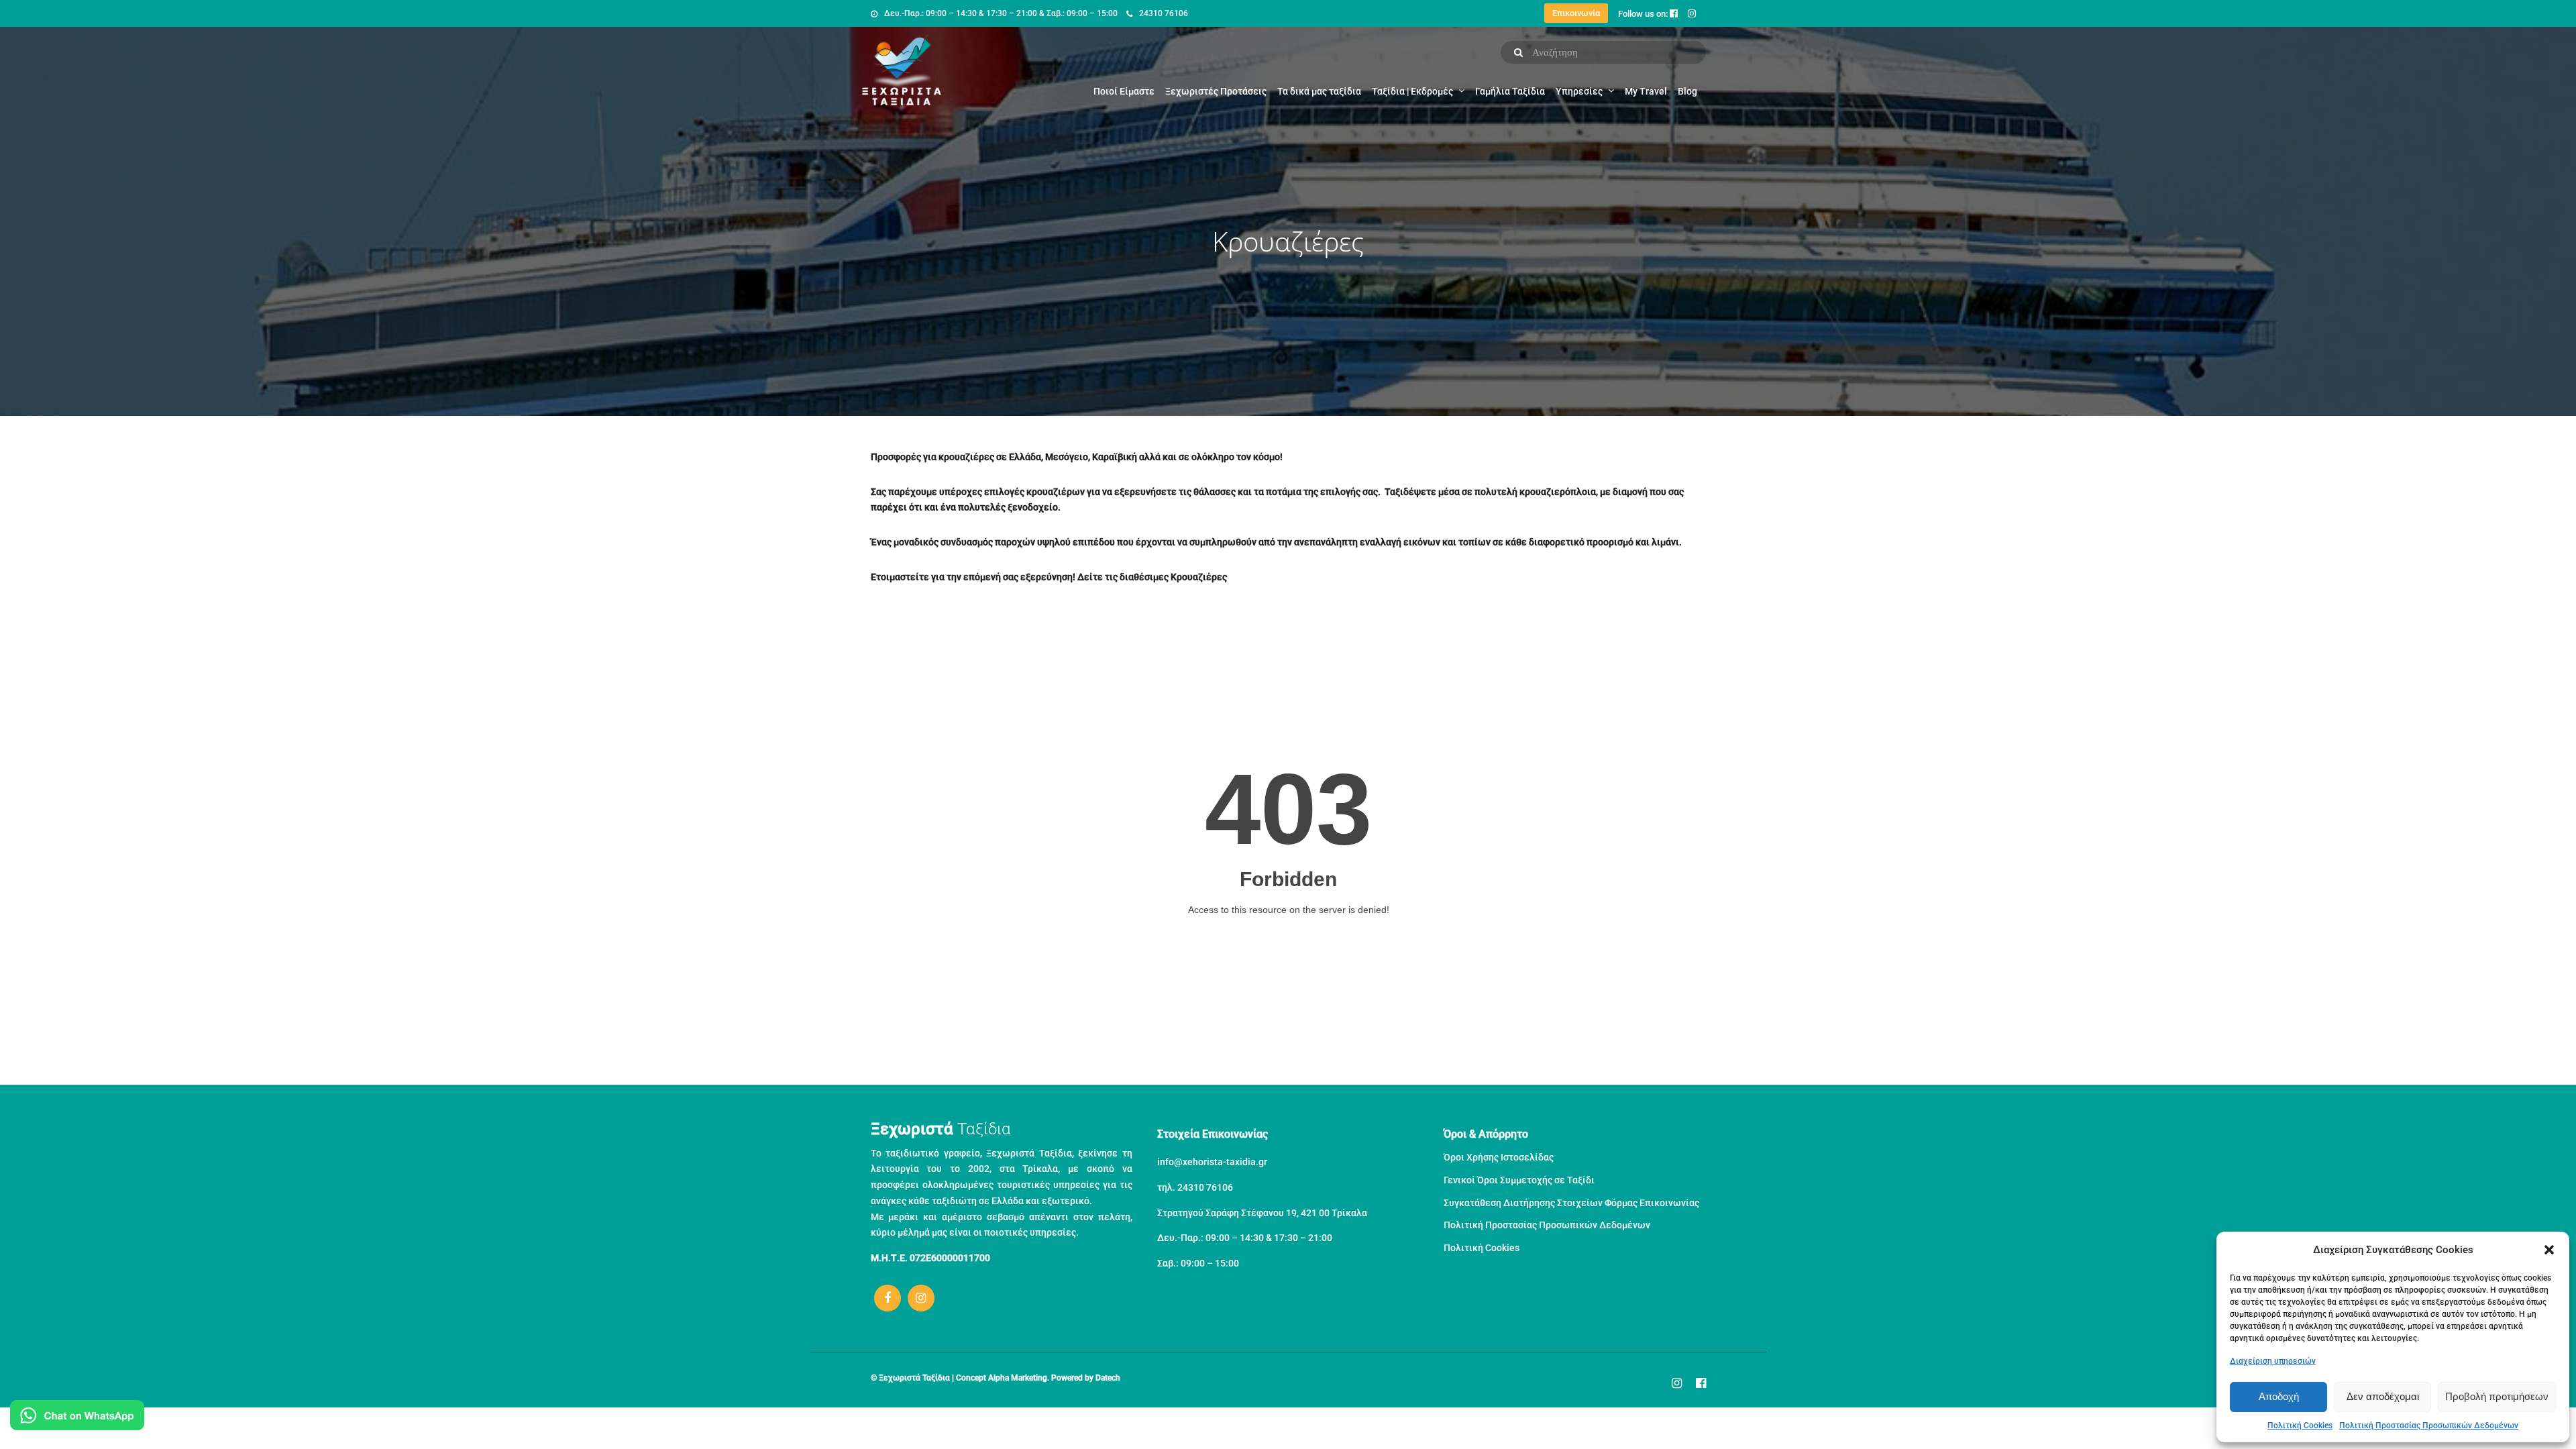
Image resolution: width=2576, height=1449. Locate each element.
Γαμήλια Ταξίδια (1510, 91)
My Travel (1646, 91)
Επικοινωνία (1576, 13)
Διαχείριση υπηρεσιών (2273, 1361)
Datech (1108, 1378)
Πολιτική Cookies (2300, 1426)
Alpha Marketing (1018, 1378)
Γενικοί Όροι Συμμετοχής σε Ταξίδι (1519, 1180)
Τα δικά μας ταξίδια (1319, 91)
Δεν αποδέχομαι (2383, 1396)
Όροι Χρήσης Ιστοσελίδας (1499, 1157)
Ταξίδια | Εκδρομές (1412, 91)
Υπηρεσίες (1579, 91)
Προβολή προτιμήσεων (2497, 1396)
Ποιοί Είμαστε (1124, 91)
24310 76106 (1164, 13)
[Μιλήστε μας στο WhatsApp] (77, 1418)
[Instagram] (921, 1298)
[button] (2549, 1250)
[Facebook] (888, 1298)
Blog (1687, 91)
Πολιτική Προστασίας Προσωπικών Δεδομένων (2429, 1426)
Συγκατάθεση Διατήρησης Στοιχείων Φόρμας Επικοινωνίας (1571, 1203)
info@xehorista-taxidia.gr (1212, 1162)
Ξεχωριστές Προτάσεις (1216, 91)
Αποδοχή (2279, 1396)
